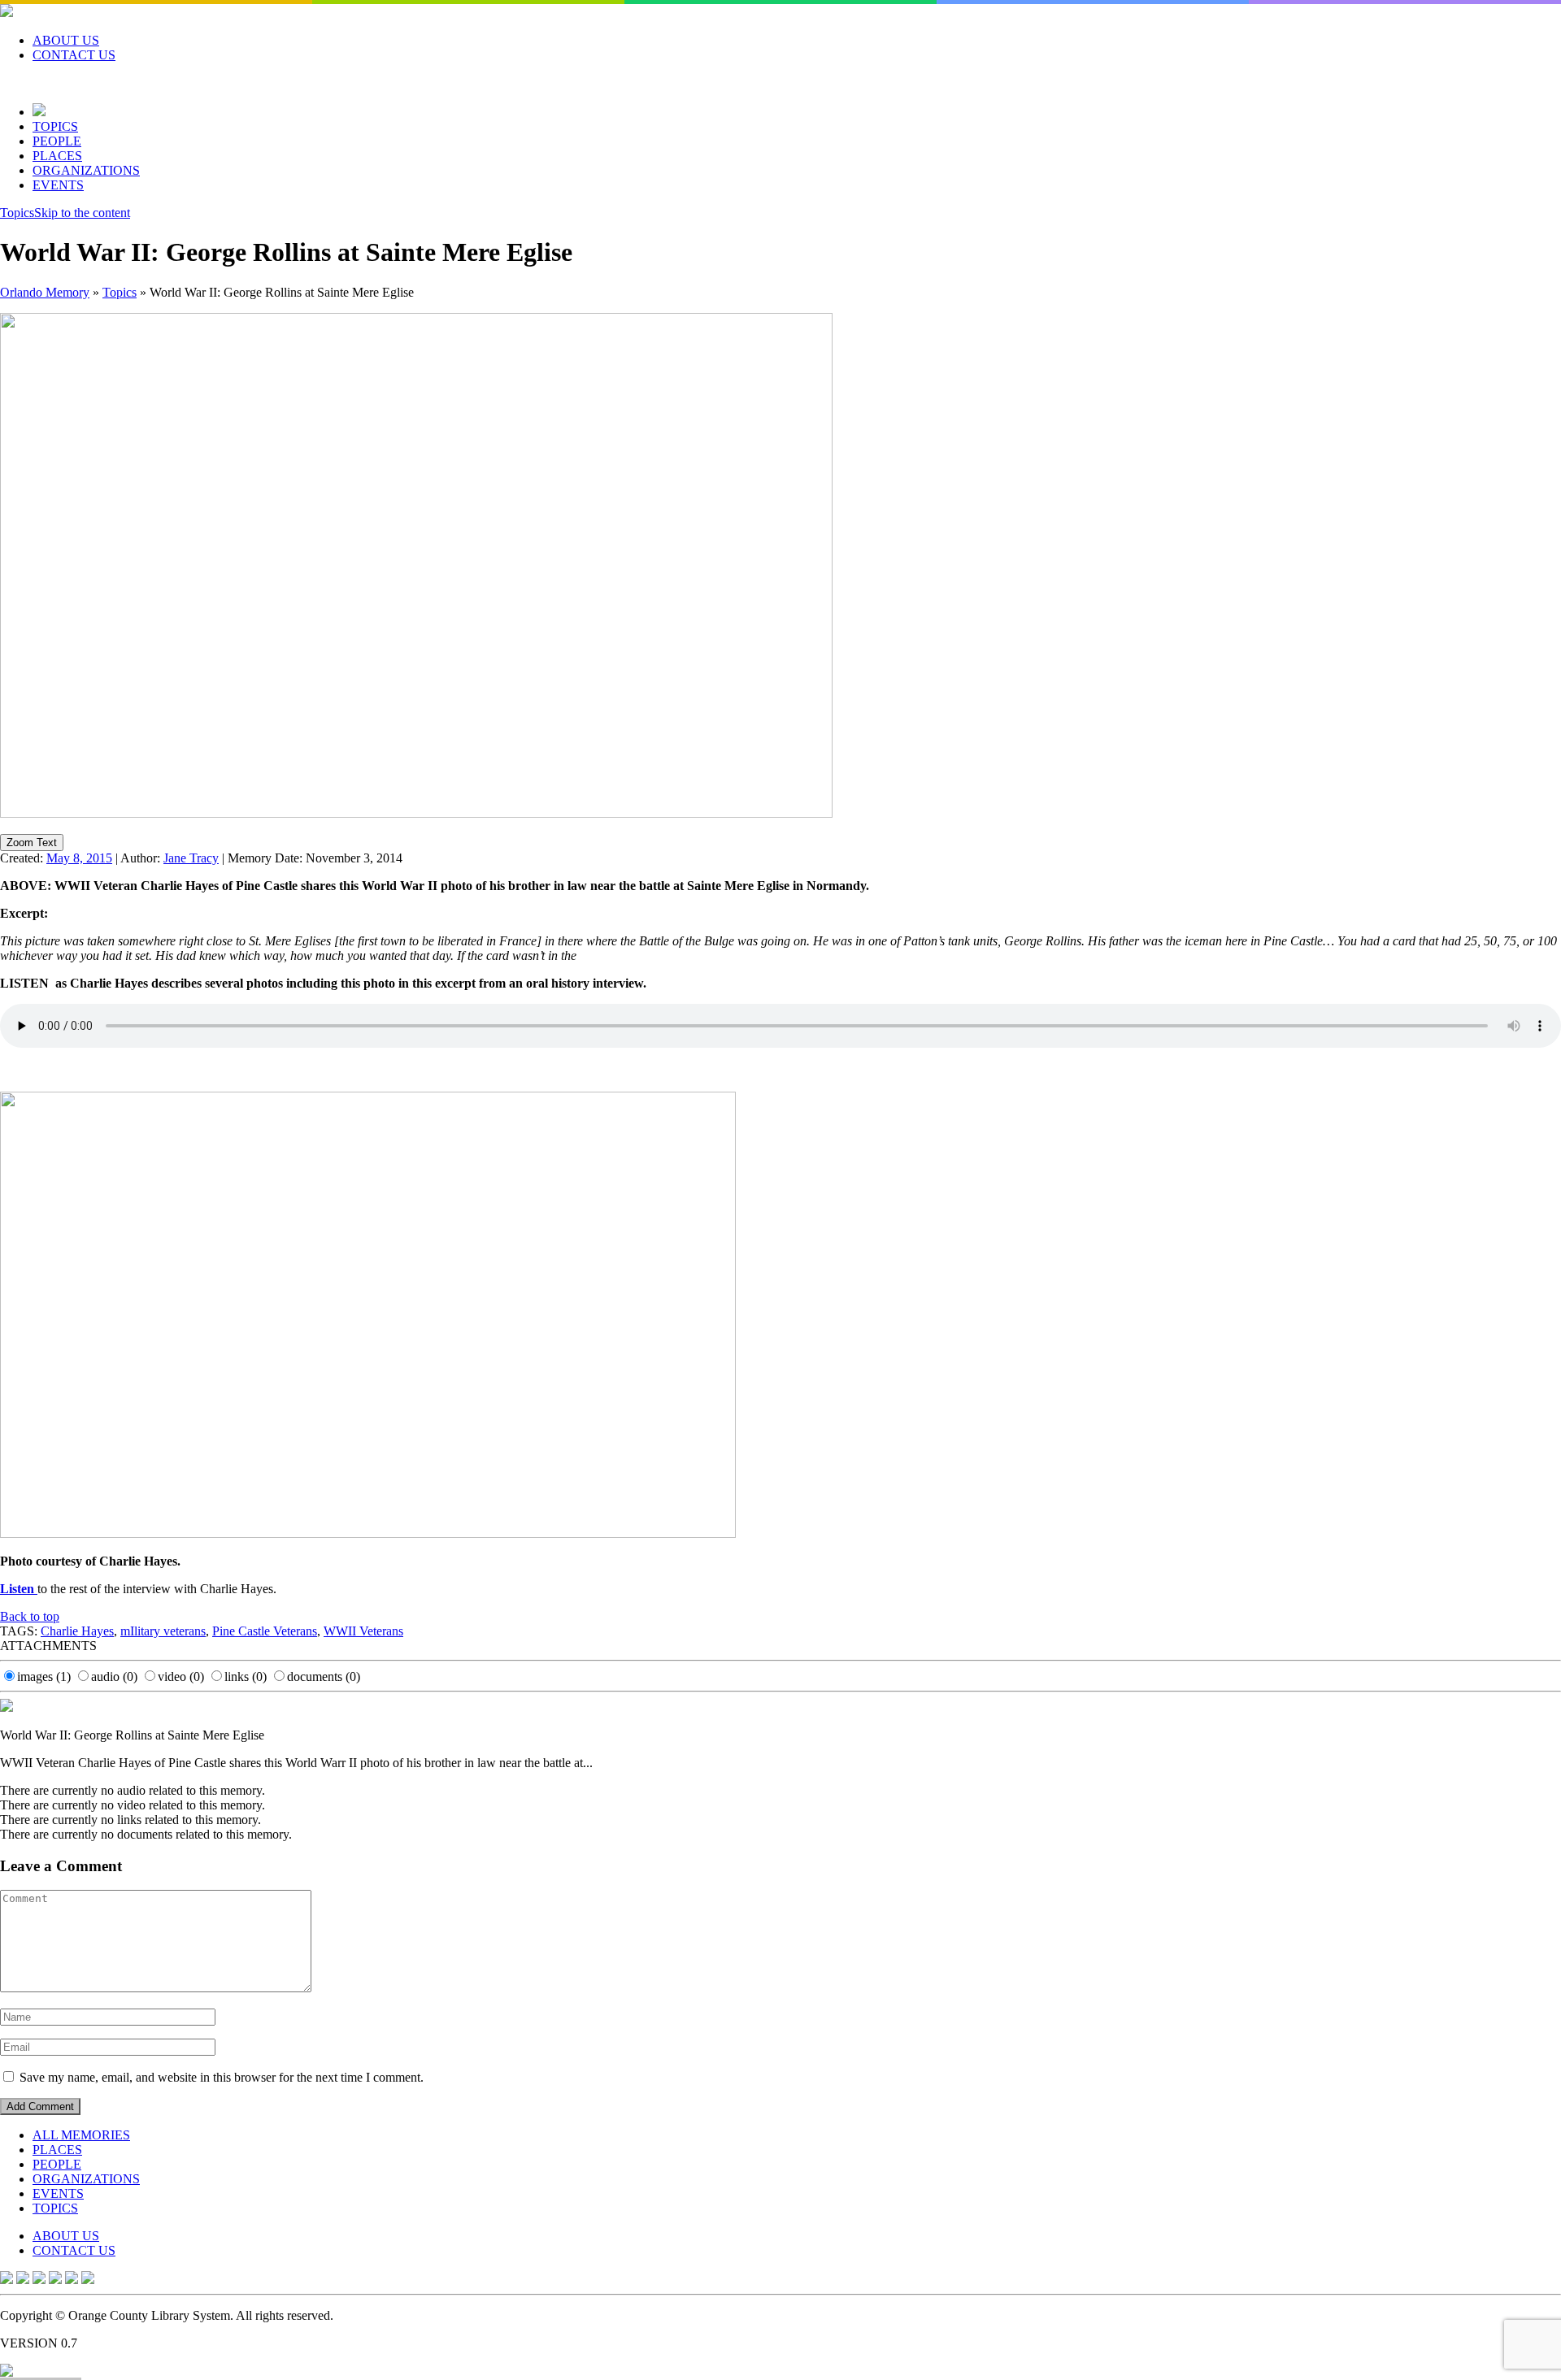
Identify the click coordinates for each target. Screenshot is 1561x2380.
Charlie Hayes (77, 1631)
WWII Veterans (363, 1631)
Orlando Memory (45, 292)
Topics (17, 213)
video (181, 1676)
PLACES (57, 156)
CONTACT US (74, 55)
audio (114, 1676)
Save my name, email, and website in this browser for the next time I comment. (222, 2077)
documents (324, 1676)
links (246, 1676)
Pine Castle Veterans (265, 1631)
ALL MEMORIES (81, 2135)
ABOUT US (66, 40)
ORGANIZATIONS (86, 170)
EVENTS (58, 185)
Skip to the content (82, 213)
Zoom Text (32, 843)
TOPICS (55, 126)
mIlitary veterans (163, 1631)
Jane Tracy (191, 858)
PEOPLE (57, 141)
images (44, 1676)
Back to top (30, 1616)
